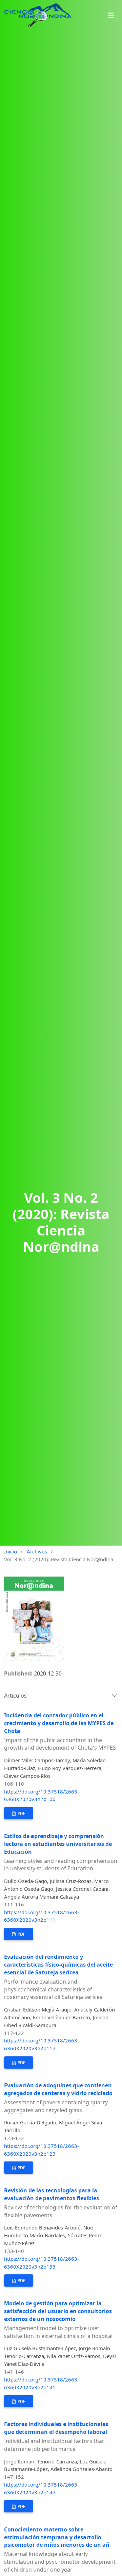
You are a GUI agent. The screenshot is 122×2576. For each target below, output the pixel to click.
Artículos (15, 1696)
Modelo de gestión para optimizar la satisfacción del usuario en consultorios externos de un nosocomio (58, 2320)
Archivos (37, 1551)
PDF (21, 1813)
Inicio (11, 1551)
